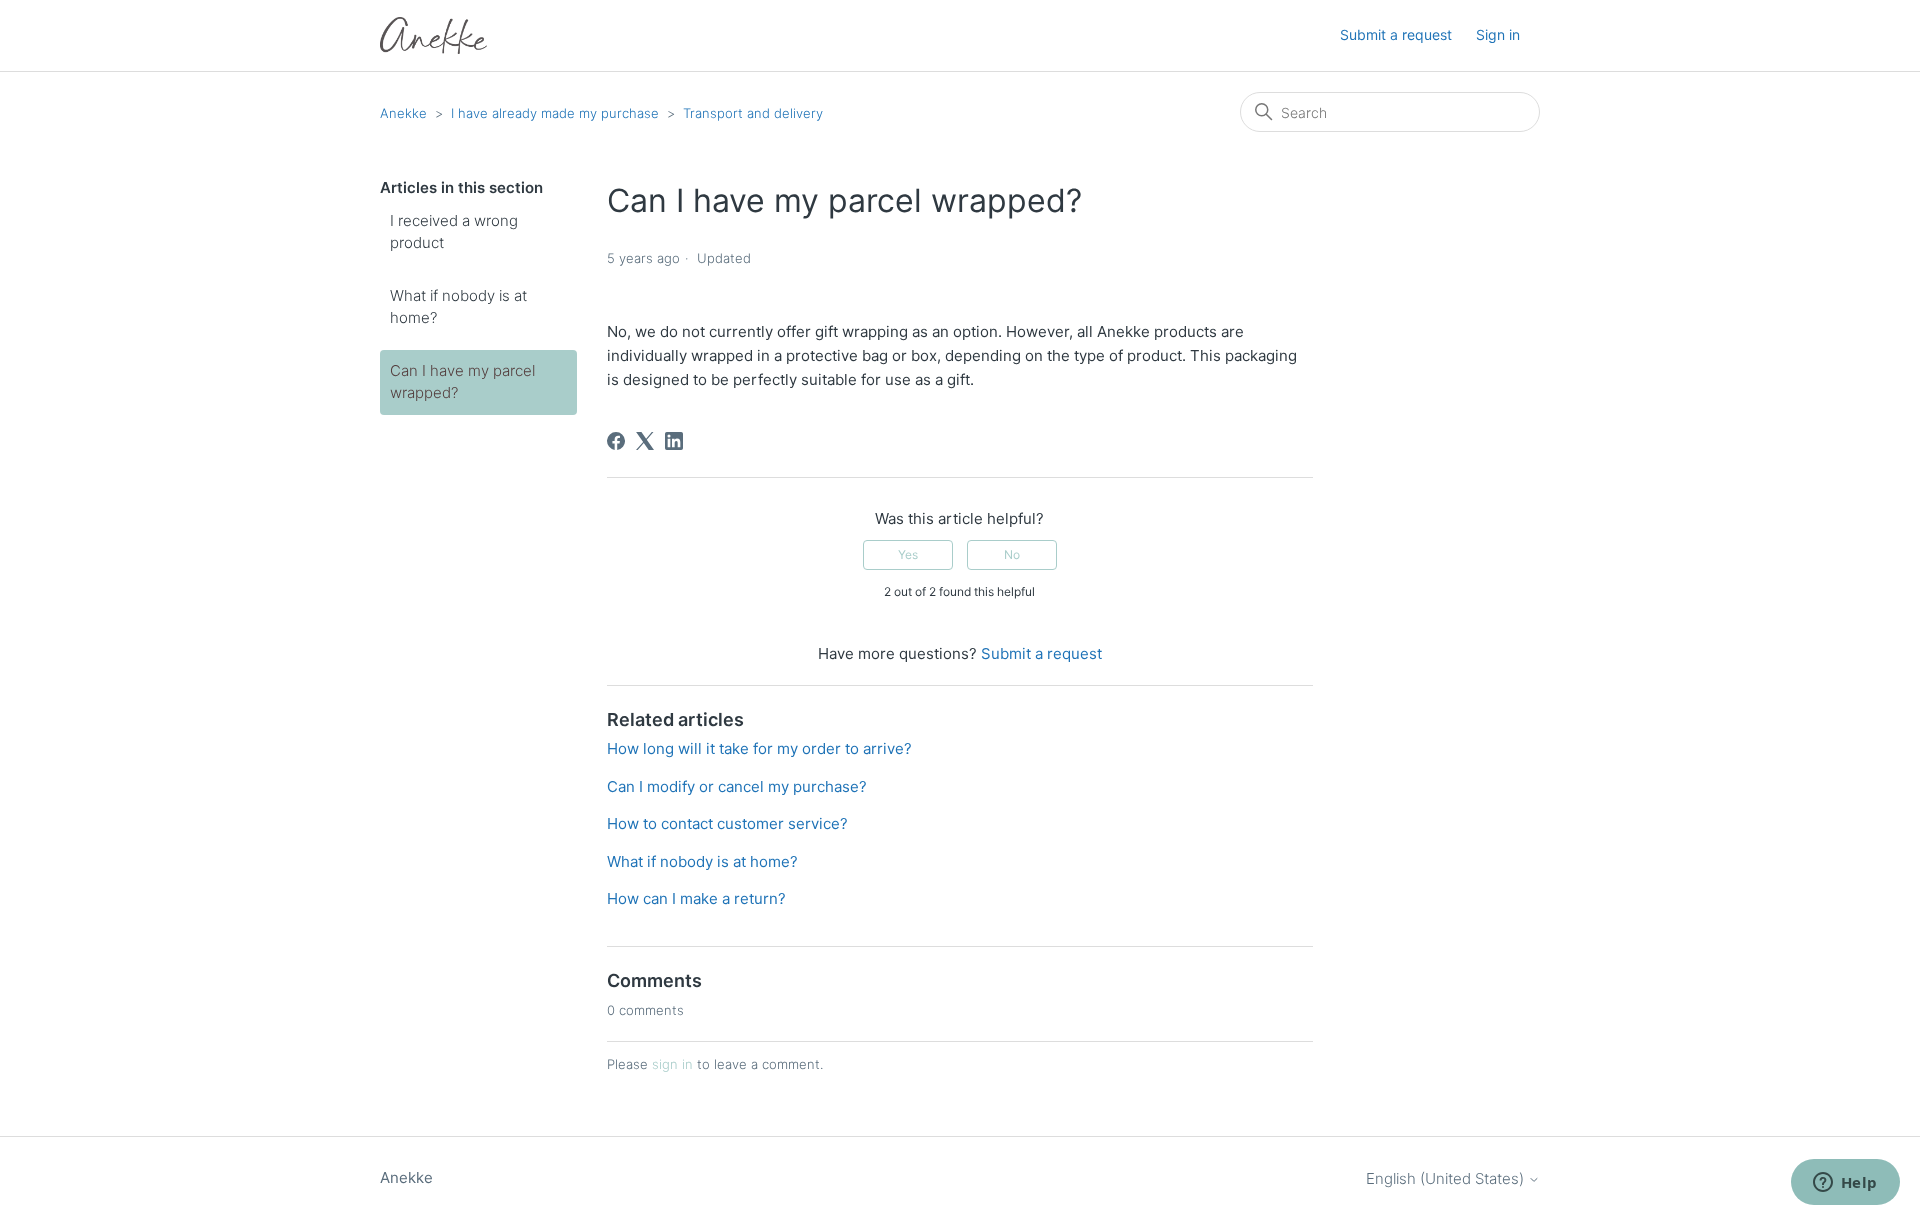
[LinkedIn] (674, 441)
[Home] (433, 35)
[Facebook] (616, 441)
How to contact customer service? (727, 823)
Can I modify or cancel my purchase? (737, 786)
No (1012, 554)
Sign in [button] (1498, 34)
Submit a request (1396, 34)
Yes (908, 554)
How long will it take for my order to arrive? (759, 748)
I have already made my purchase (555, 113)
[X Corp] (645, 441)
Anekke (403, 113)
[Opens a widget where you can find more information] (1845, 1184)
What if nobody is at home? (458, 307)
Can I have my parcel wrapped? (462, 382)
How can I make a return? (696, 898)
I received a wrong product (454, 232)
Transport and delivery (753, 113)
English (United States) (1447, 1178)
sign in (672, 1064)
